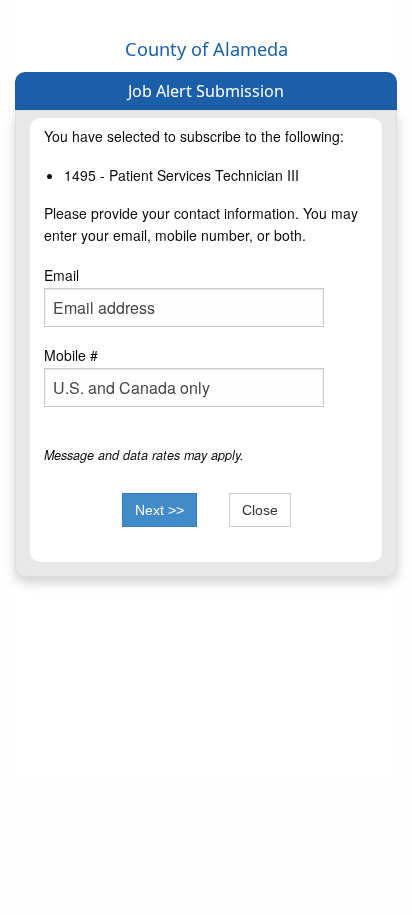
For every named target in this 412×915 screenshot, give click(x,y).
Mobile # (71, 355)
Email (61, 275)
